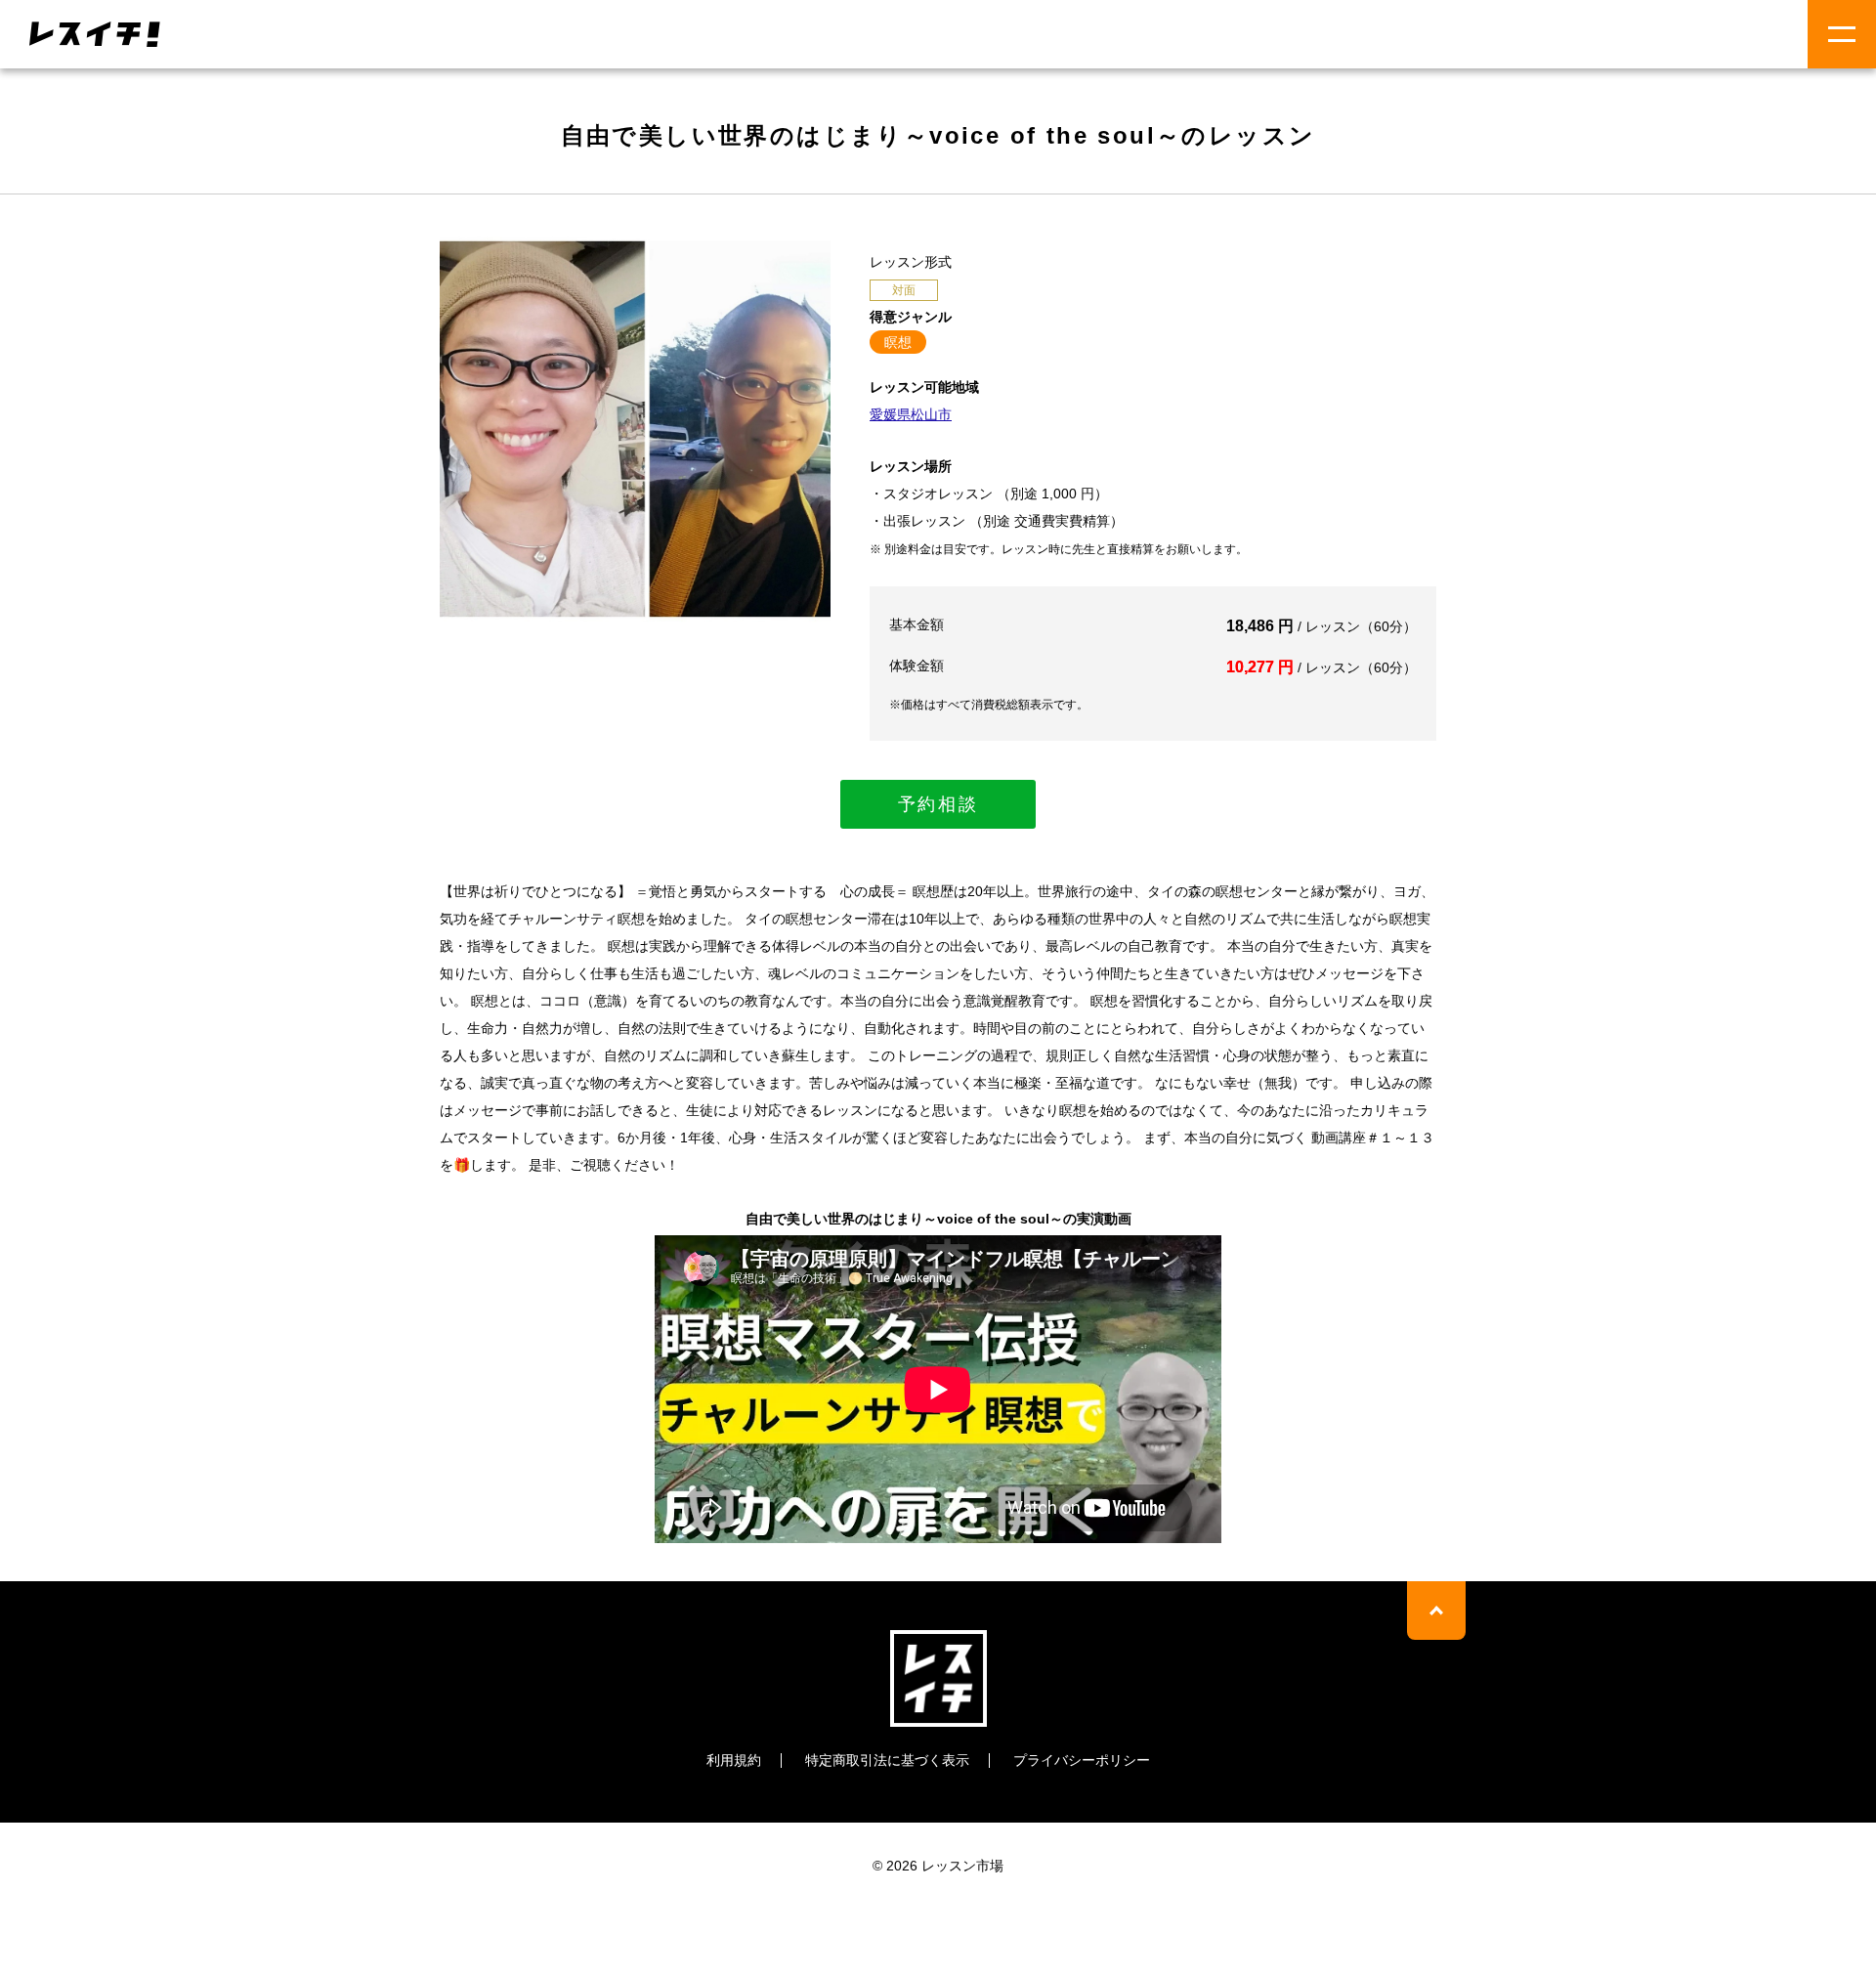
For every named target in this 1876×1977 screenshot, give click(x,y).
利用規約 (734, 1760)
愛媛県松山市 (911, 414)
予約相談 (938, 804)
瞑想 (898, 342)
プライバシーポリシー (1082, 1760)
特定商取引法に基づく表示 (887, 1760)
